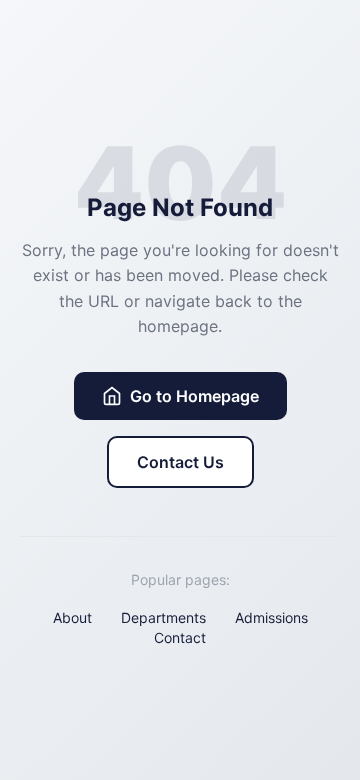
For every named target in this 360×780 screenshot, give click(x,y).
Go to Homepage (194, 396)
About (72, 617)
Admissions (271, 617)
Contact (180, 637)
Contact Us (180, 462)
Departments (163, 617)
